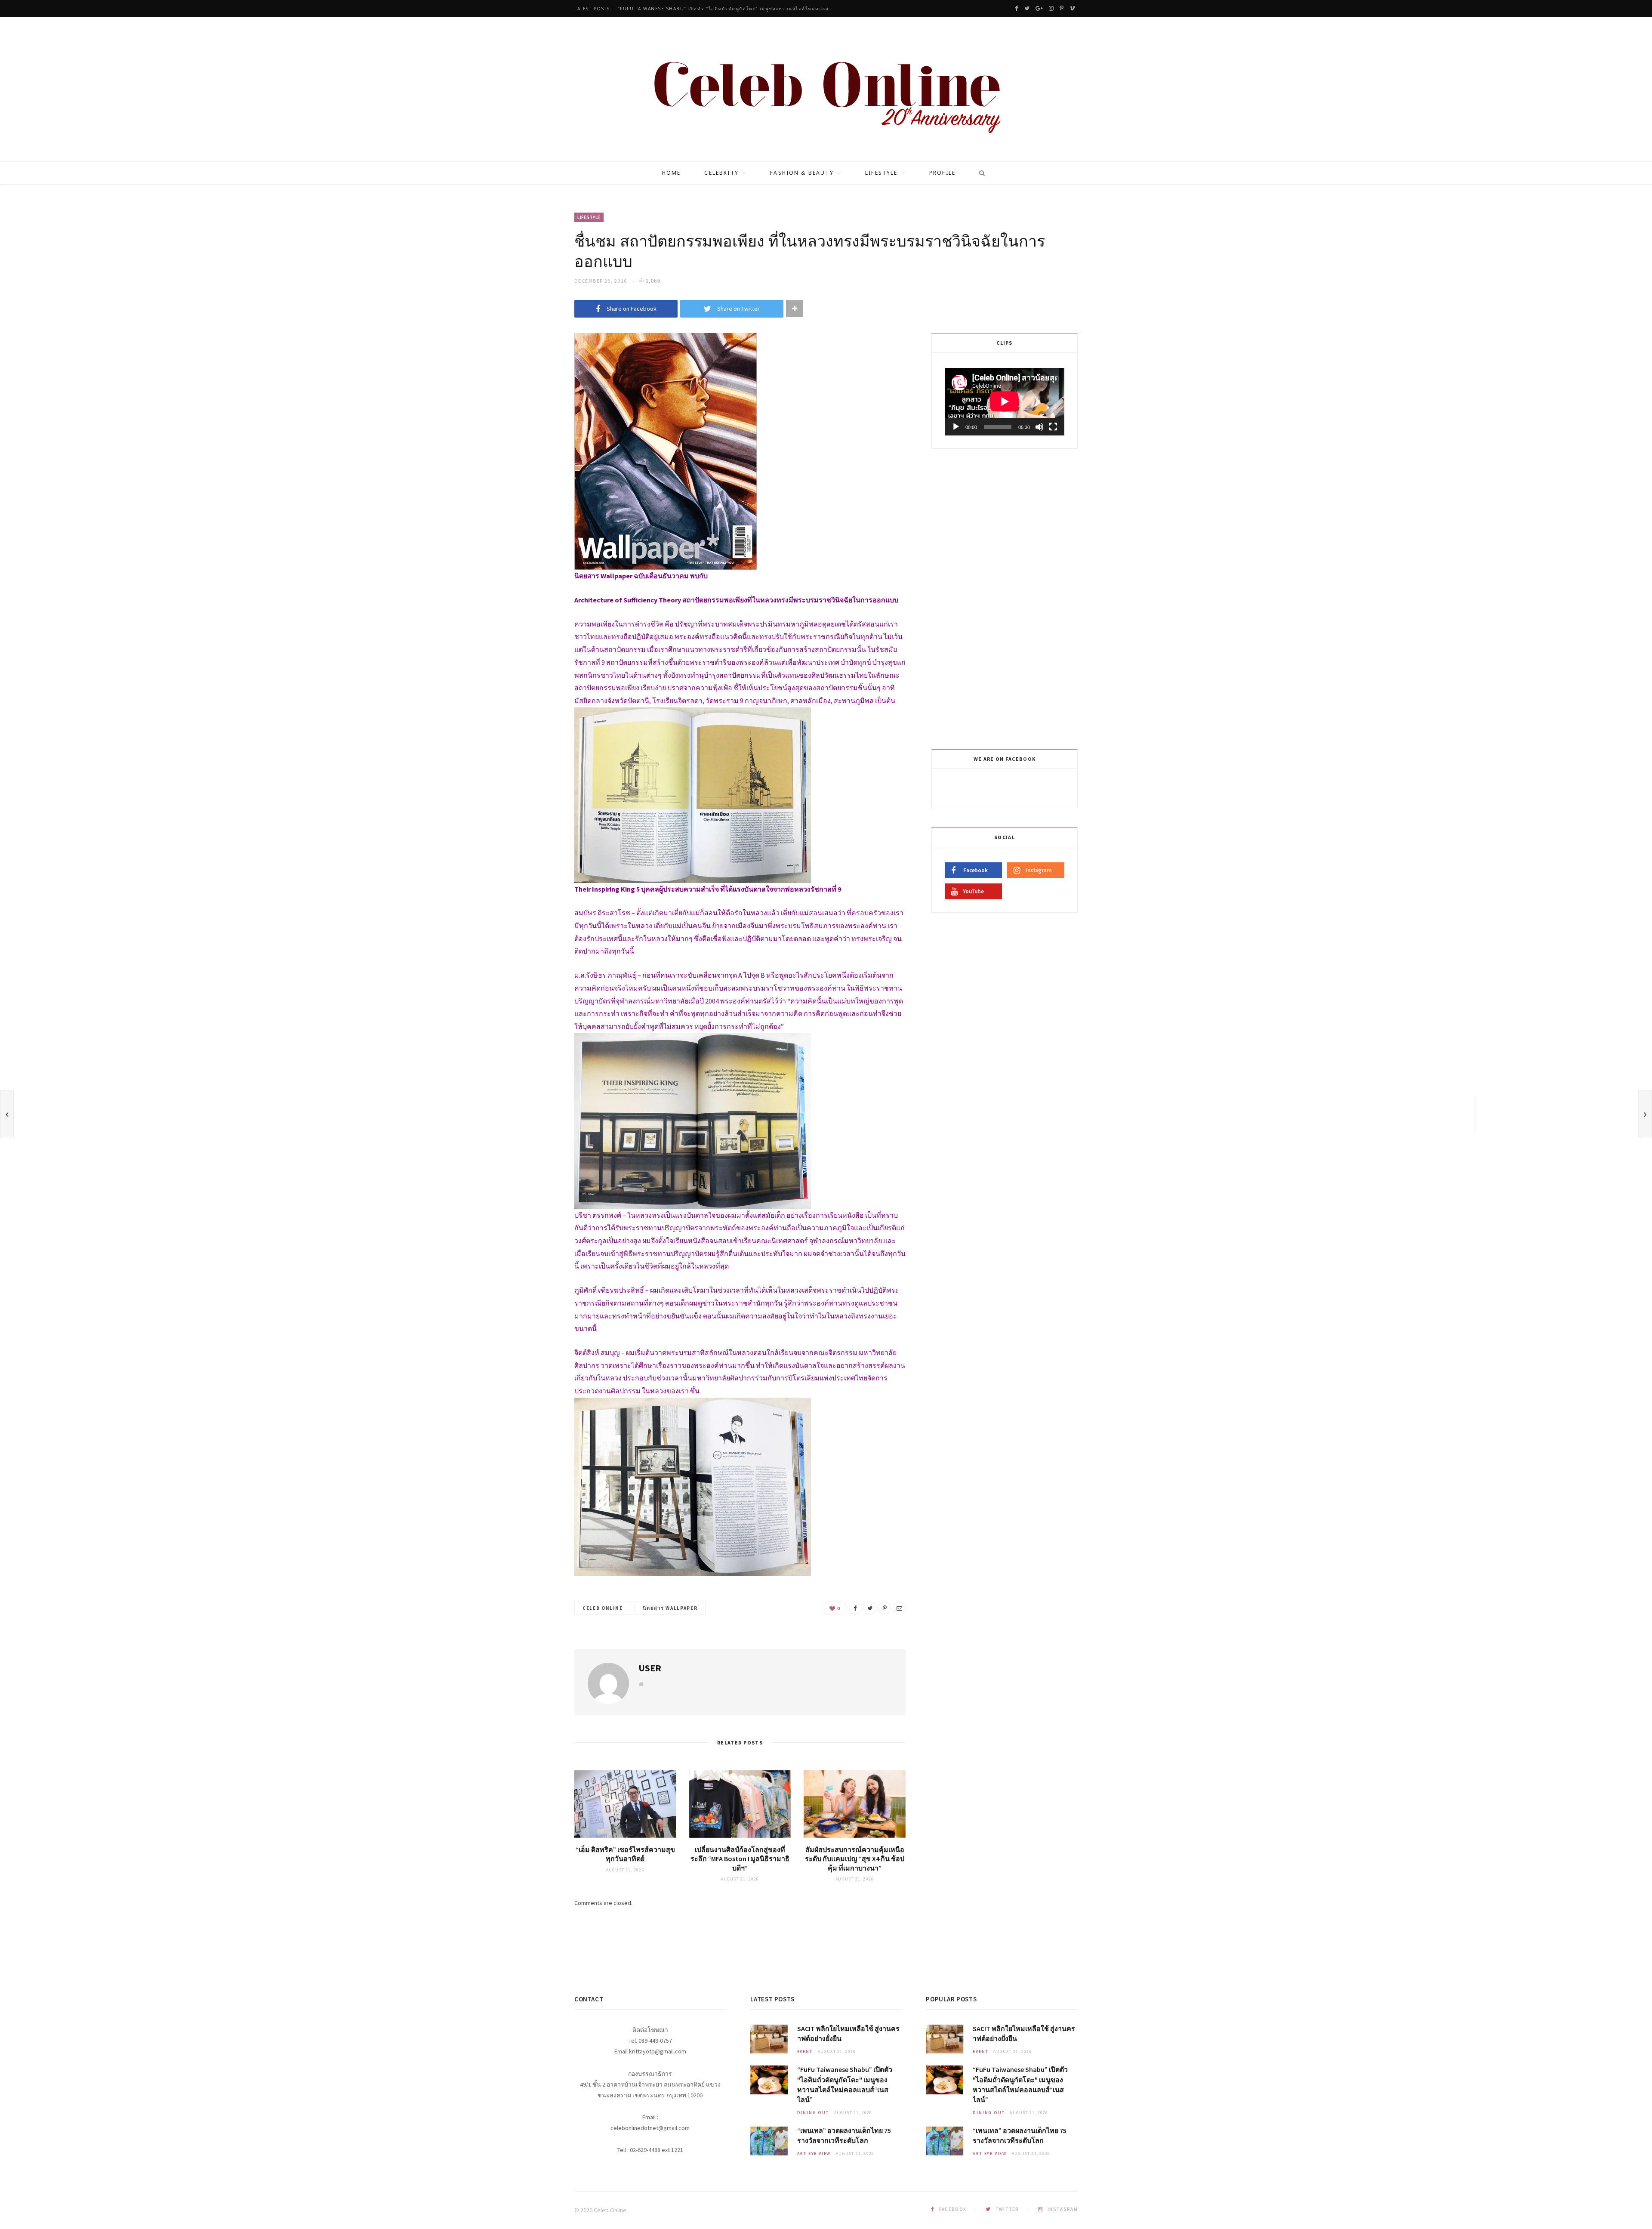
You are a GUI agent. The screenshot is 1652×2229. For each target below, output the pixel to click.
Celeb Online (603, 1608)
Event (805, 2051)
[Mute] (1039, 427)
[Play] (956, 427)
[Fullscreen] (1053, 427)
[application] (1005, 401)
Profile (942, 173)
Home (672, 173)
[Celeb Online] (826, 90)
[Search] (979, 173)
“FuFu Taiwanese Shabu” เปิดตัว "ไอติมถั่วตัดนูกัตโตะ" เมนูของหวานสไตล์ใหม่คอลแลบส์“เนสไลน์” (727, 9)
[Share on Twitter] (870, 1608)
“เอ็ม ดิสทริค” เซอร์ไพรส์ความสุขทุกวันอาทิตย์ (625, 1854)
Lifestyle (881, 173)
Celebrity (721, 173)
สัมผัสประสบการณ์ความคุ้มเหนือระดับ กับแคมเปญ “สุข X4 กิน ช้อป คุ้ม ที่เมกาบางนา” (855, 1859)
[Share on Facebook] (855, 1608)
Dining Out (813, 2113)
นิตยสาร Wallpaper (670, 1608)
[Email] (899, 1608)
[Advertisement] (1006, 597)
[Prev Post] (7, 1114)
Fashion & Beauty (802, 173)
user (650, 1668)
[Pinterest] (885, 1608)
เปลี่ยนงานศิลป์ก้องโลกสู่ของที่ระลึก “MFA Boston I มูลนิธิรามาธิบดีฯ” (740, 1859)
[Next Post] (1645, 1114)
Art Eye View (814, 2153)
